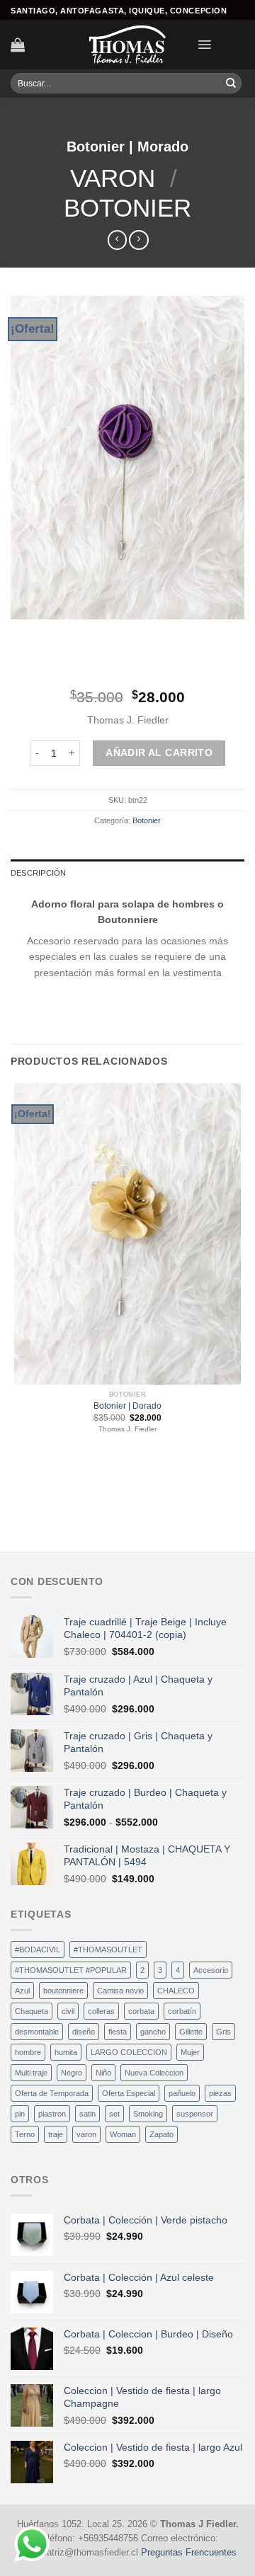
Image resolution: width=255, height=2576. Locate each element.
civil (68, 2011)
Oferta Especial (129, 2093)
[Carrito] (18, 45)
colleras (101, 2011)
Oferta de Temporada (52, 2093)
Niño (103, 2073)
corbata (141, 2011)
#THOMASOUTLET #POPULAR (71, 1970)
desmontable (37, 2032)
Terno (25, 2134)
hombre (28, 2052)
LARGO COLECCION (129, 2052)
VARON (113, 178)
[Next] (57, 632)
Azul (22, 1991)
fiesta (118, 2032)
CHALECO (176, 1991)
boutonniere (63, 1991)
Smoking (148, 2114)
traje (56, 2134)
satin (87, 2114)
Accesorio (211, 1970)
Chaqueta (32, 2011)
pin (20, 2114)
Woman (123, 2134)
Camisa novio (120, 1991)
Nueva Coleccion (154, 2073)
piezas (220, 2093)
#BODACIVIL (38, 1950)
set (114, 2114)
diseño (84, 2032)
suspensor (195, 2114)
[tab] (127, 873)
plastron (52, 2114)
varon (86, 2134)
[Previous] (23, 632)
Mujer (190, 2052)
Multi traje (31, 2073)
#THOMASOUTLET (108, 1950)
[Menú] (204, 45)
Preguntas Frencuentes (189, 2553)
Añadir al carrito (159, 752)
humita (66, 2052)
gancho (153, 2032)
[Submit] (231, 84)
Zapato (161, 2134)
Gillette (191, 2032)
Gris (223, 2032)
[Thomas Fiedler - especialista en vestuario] (127, 45)
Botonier (127, 208)
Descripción (38, 873)
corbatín (182, 2011)
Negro (72, 2073)
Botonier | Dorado (127, 1406)
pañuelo (182, 2093)
